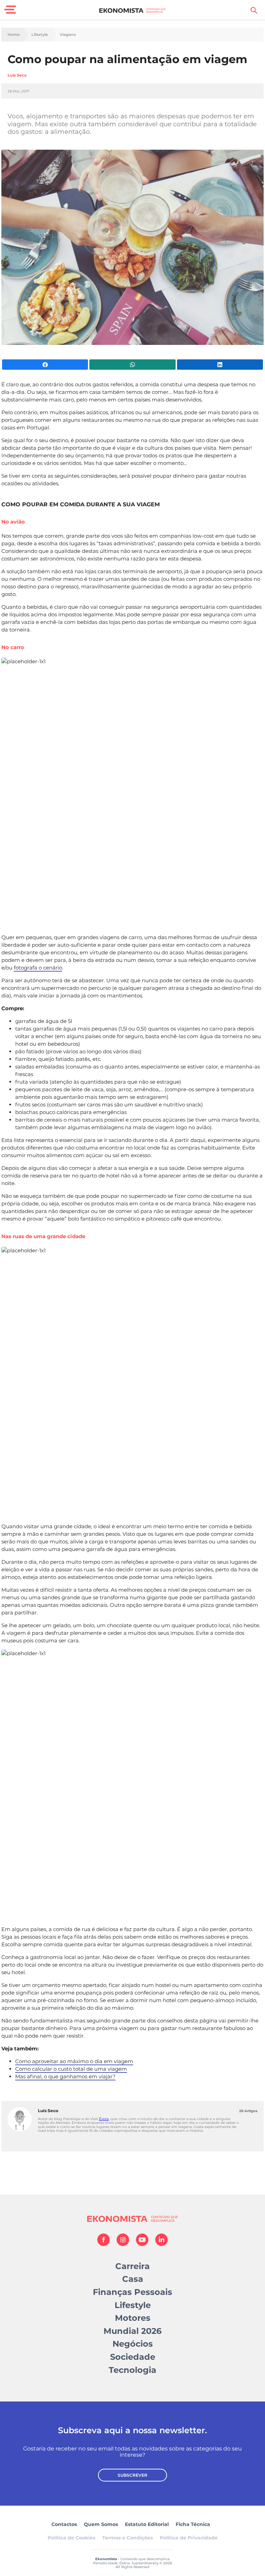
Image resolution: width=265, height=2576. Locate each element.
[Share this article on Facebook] (45, 365)
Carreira (132, 2266)
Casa (133, 2279)
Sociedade (133, 2357)
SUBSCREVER (132, 2475)
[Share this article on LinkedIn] (220, 365)
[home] (133, 10)
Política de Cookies (71, 2538)
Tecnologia (132, 2370)
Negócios (133, 2344)
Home (14, 35)
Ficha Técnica (193, 2524)
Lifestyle (40, 35)
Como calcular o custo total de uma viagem (71, 2069)
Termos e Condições (127, 2538)
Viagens (68, 35)
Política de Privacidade (189, 2538)
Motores (133, 2318)
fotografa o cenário (38, 968)
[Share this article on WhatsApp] (132, 365)
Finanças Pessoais (132, 2292)
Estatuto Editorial (147, 2524)
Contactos (64, 2524)
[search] (254, 10)
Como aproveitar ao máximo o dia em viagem (74, 2061)
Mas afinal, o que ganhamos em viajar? (65, 2076)
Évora (104, 2119)
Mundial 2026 (132, 2331)
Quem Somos (101, 2524)
